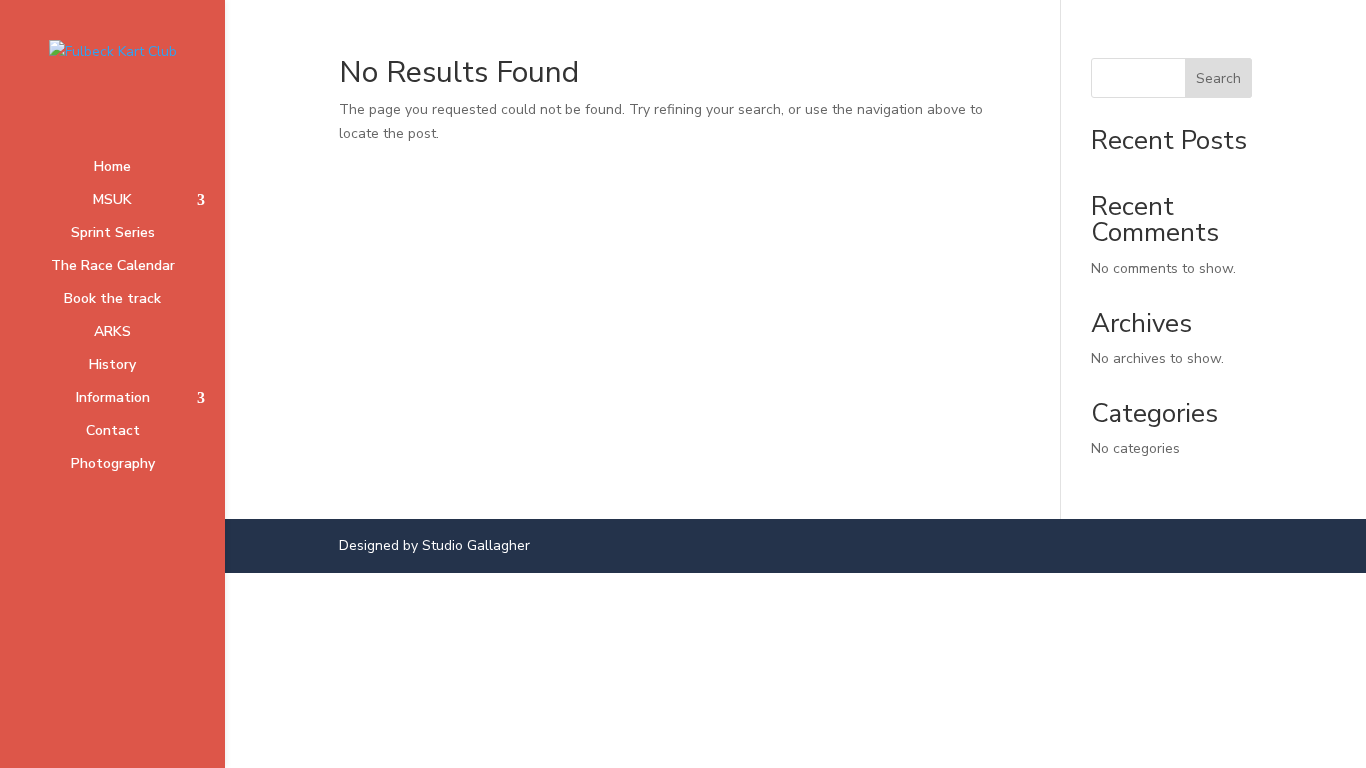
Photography (113, 465)
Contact (113, 432)
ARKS (112, 333)
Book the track (112, 300)
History (112, 366)
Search (1218, 78)
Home (112, 168)
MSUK (112, 201)
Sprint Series (113, 234)
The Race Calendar (113, 267)
